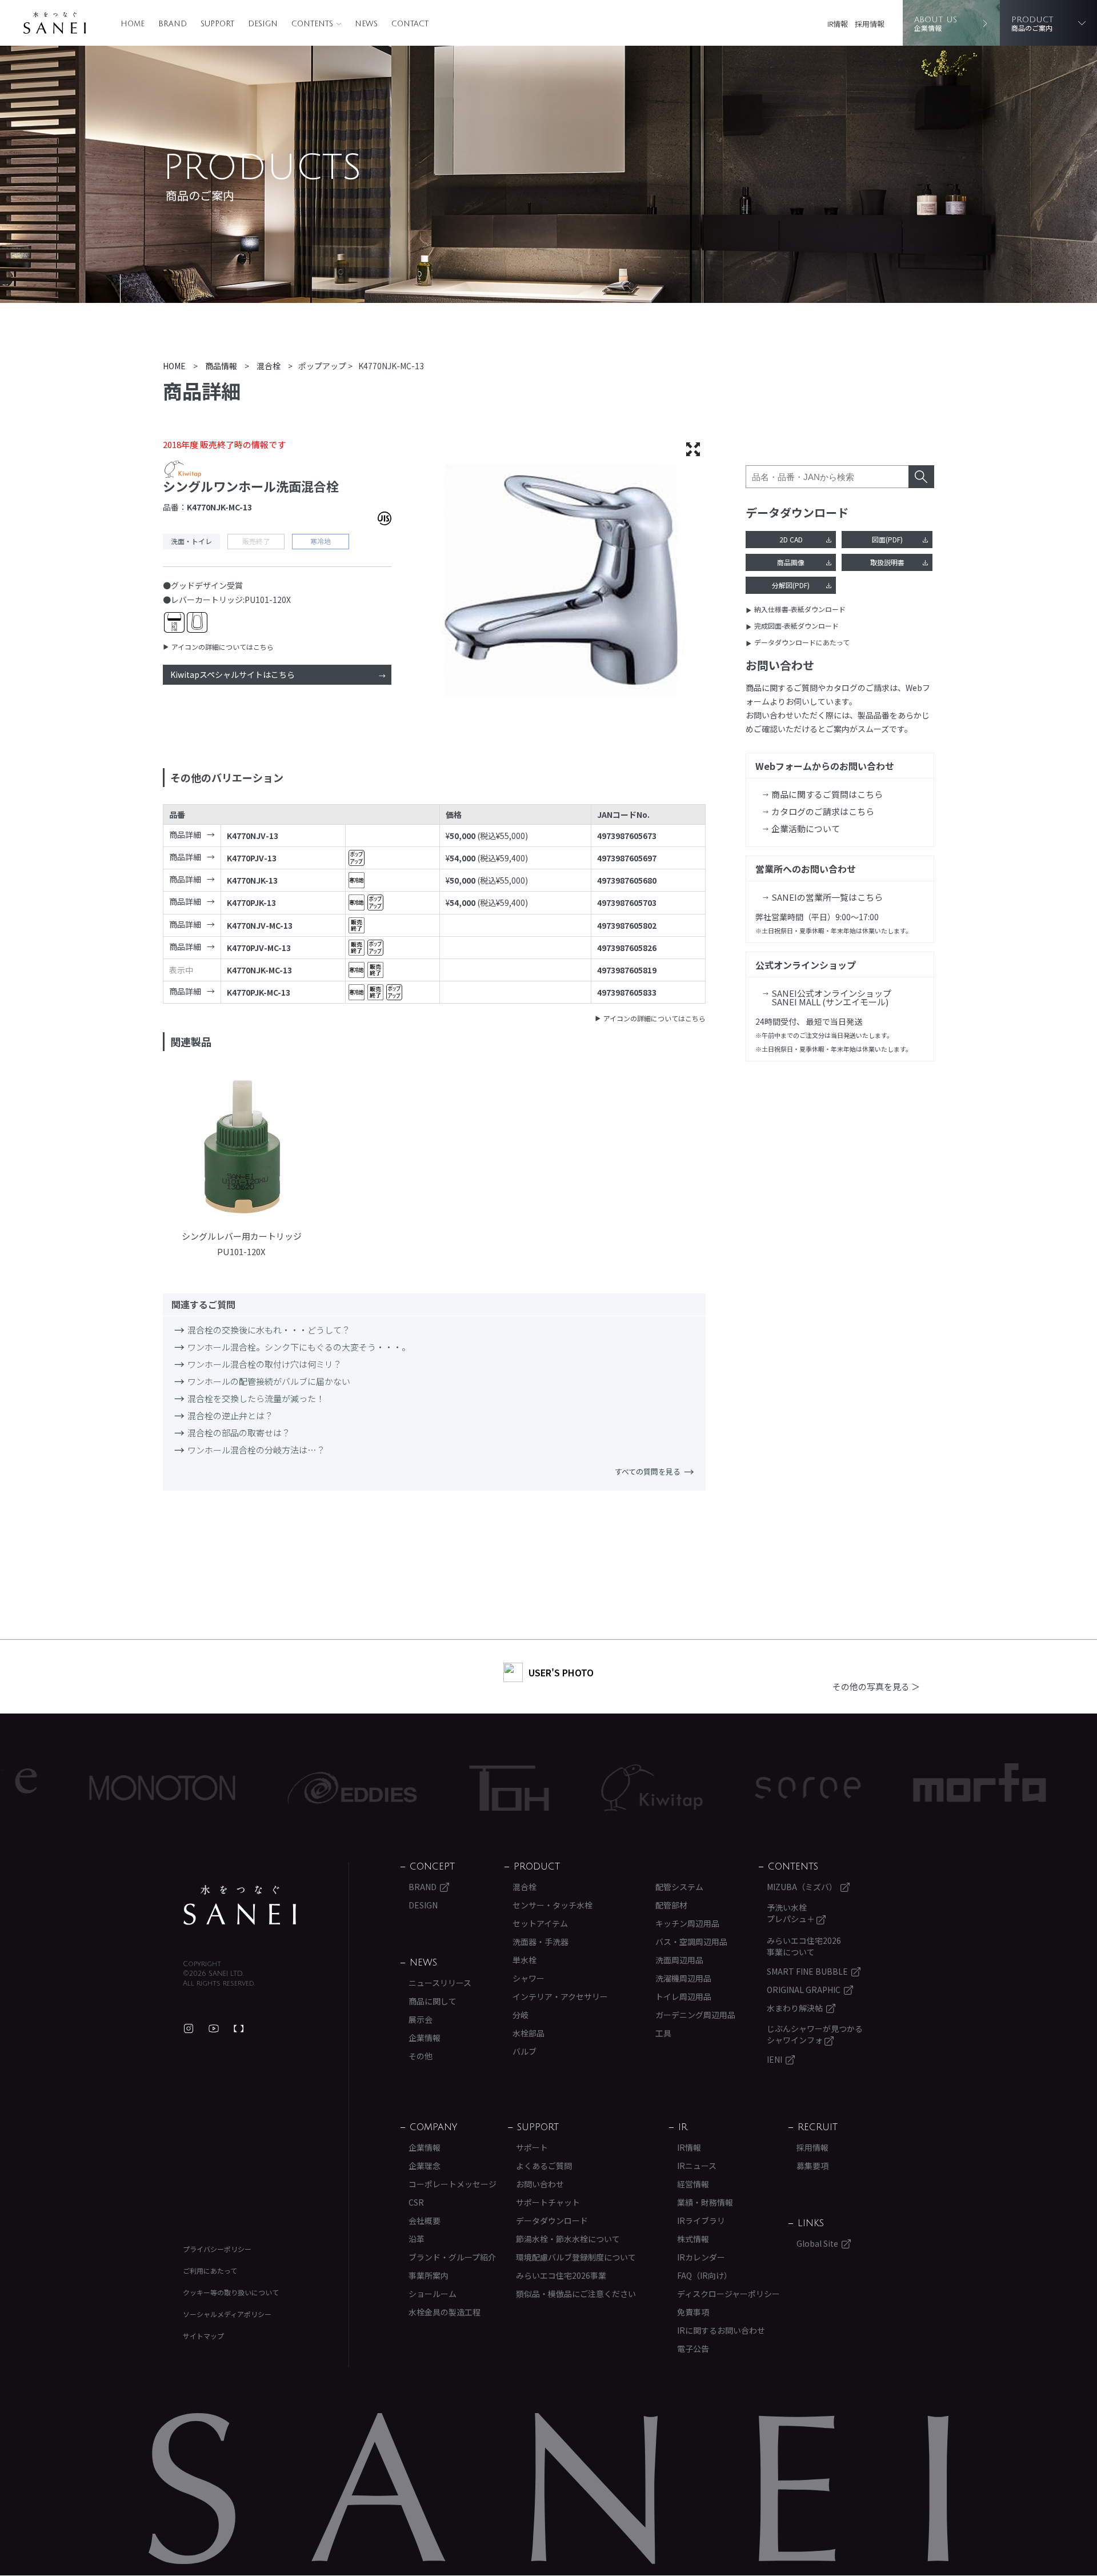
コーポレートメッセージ (453, 2184)
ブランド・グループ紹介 (452, 2257)
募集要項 (812, 2166)
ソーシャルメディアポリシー (227, 2314)
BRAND (173, 24)
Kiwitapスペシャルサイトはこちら (233, 674)
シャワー (529, 1978)
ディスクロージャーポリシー (728, 2294)
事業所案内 (429, 2275)
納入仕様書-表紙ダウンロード (800, 609)
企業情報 (425, 2038)
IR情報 (838, 24)
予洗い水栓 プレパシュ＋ (792, 1913)
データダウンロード (552, 2220)
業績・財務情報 (705, 2202)
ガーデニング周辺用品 (695, 2015)
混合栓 (525, 1887)
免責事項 (693, 2312)
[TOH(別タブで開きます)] (417, 1788)
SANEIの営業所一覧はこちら (827, 897)
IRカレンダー (701, 2257)
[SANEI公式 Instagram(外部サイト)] (189, 2028)
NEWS (366, 24)
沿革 (417, 2239)
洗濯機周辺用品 (683, 1978)
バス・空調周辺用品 (691, 1942)
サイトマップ (203, 2336)
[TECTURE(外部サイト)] (239, 2028)
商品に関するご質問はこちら (827, 794)
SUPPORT (217, 24)
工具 (663, 2033)
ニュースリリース (440, 1983)
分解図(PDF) (791, 585)
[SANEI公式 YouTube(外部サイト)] (214, 2028)
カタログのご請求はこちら (823, 811)
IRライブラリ (701, 2220)
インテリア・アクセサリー (560, 1996)
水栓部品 (529, 2033)
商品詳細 (185, 834)
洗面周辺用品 (679, 1960)
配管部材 (671, 1905)
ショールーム (433, 2294)
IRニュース (697, 2166)
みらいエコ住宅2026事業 (561, 2275)
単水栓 (525, 1960)
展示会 (421, 2019)
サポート (532, 2147)
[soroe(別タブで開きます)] (716, 1788)
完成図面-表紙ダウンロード (796, 626)
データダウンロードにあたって (802, 642)
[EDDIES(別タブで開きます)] (261, 1788)
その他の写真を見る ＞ (876, 1686)
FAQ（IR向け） (704, 2275)
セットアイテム (540, 1923)
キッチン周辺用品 (687, 1923)
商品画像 (791, 562)
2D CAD (791, 539)
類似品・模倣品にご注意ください (576, 2294)
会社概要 (425, 2220)
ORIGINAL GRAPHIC (804, 1990)
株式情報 (693, 2239)
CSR (416, 2202)
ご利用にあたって (210, 2271)
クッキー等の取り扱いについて (231, 2292)
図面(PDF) (887, 539)
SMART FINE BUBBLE (807, 1971)
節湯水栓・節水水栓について (568, 2239)
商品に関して (433, 2001)
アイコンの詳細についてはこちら (223, 647)
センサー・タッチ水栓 (552, 1905)
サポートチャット (548, 2202)
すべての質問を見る (648, 1471)
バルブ (525, 2051)
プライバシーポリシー (217, 2249)
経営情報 (693, 2184)
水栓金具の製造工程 (445, 2312)
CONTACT (410, 24)
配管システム (679, 1887)
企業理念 (425, 2166)
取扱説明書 (887, 562)
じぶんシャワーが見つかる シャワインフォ (815, 2034)
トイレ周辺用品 (683, 1996)
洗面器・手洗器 (541, 1942)
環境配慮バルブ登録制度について (576, 2257)
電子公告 (693, 2349)
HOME (133, 24)
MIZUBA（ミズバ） (802, 1887)
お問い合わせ (540, 2184)
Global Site (817, 2243)
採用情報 (870, 24)
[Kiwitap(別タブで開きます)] (560, 1788)
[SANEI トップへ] (240, 1905)
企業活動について (806, 828)
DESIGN (263, 24)
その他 (421, 2056)
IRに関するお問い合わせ (721, 2330)
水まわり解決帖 (795, 2008)
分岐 (521, 2015)
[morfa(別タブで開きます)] (888, 1788)
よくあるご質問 (544, 2166)
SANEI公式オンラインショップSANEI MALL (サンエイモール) (831, 997)
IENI (774, 2059)
